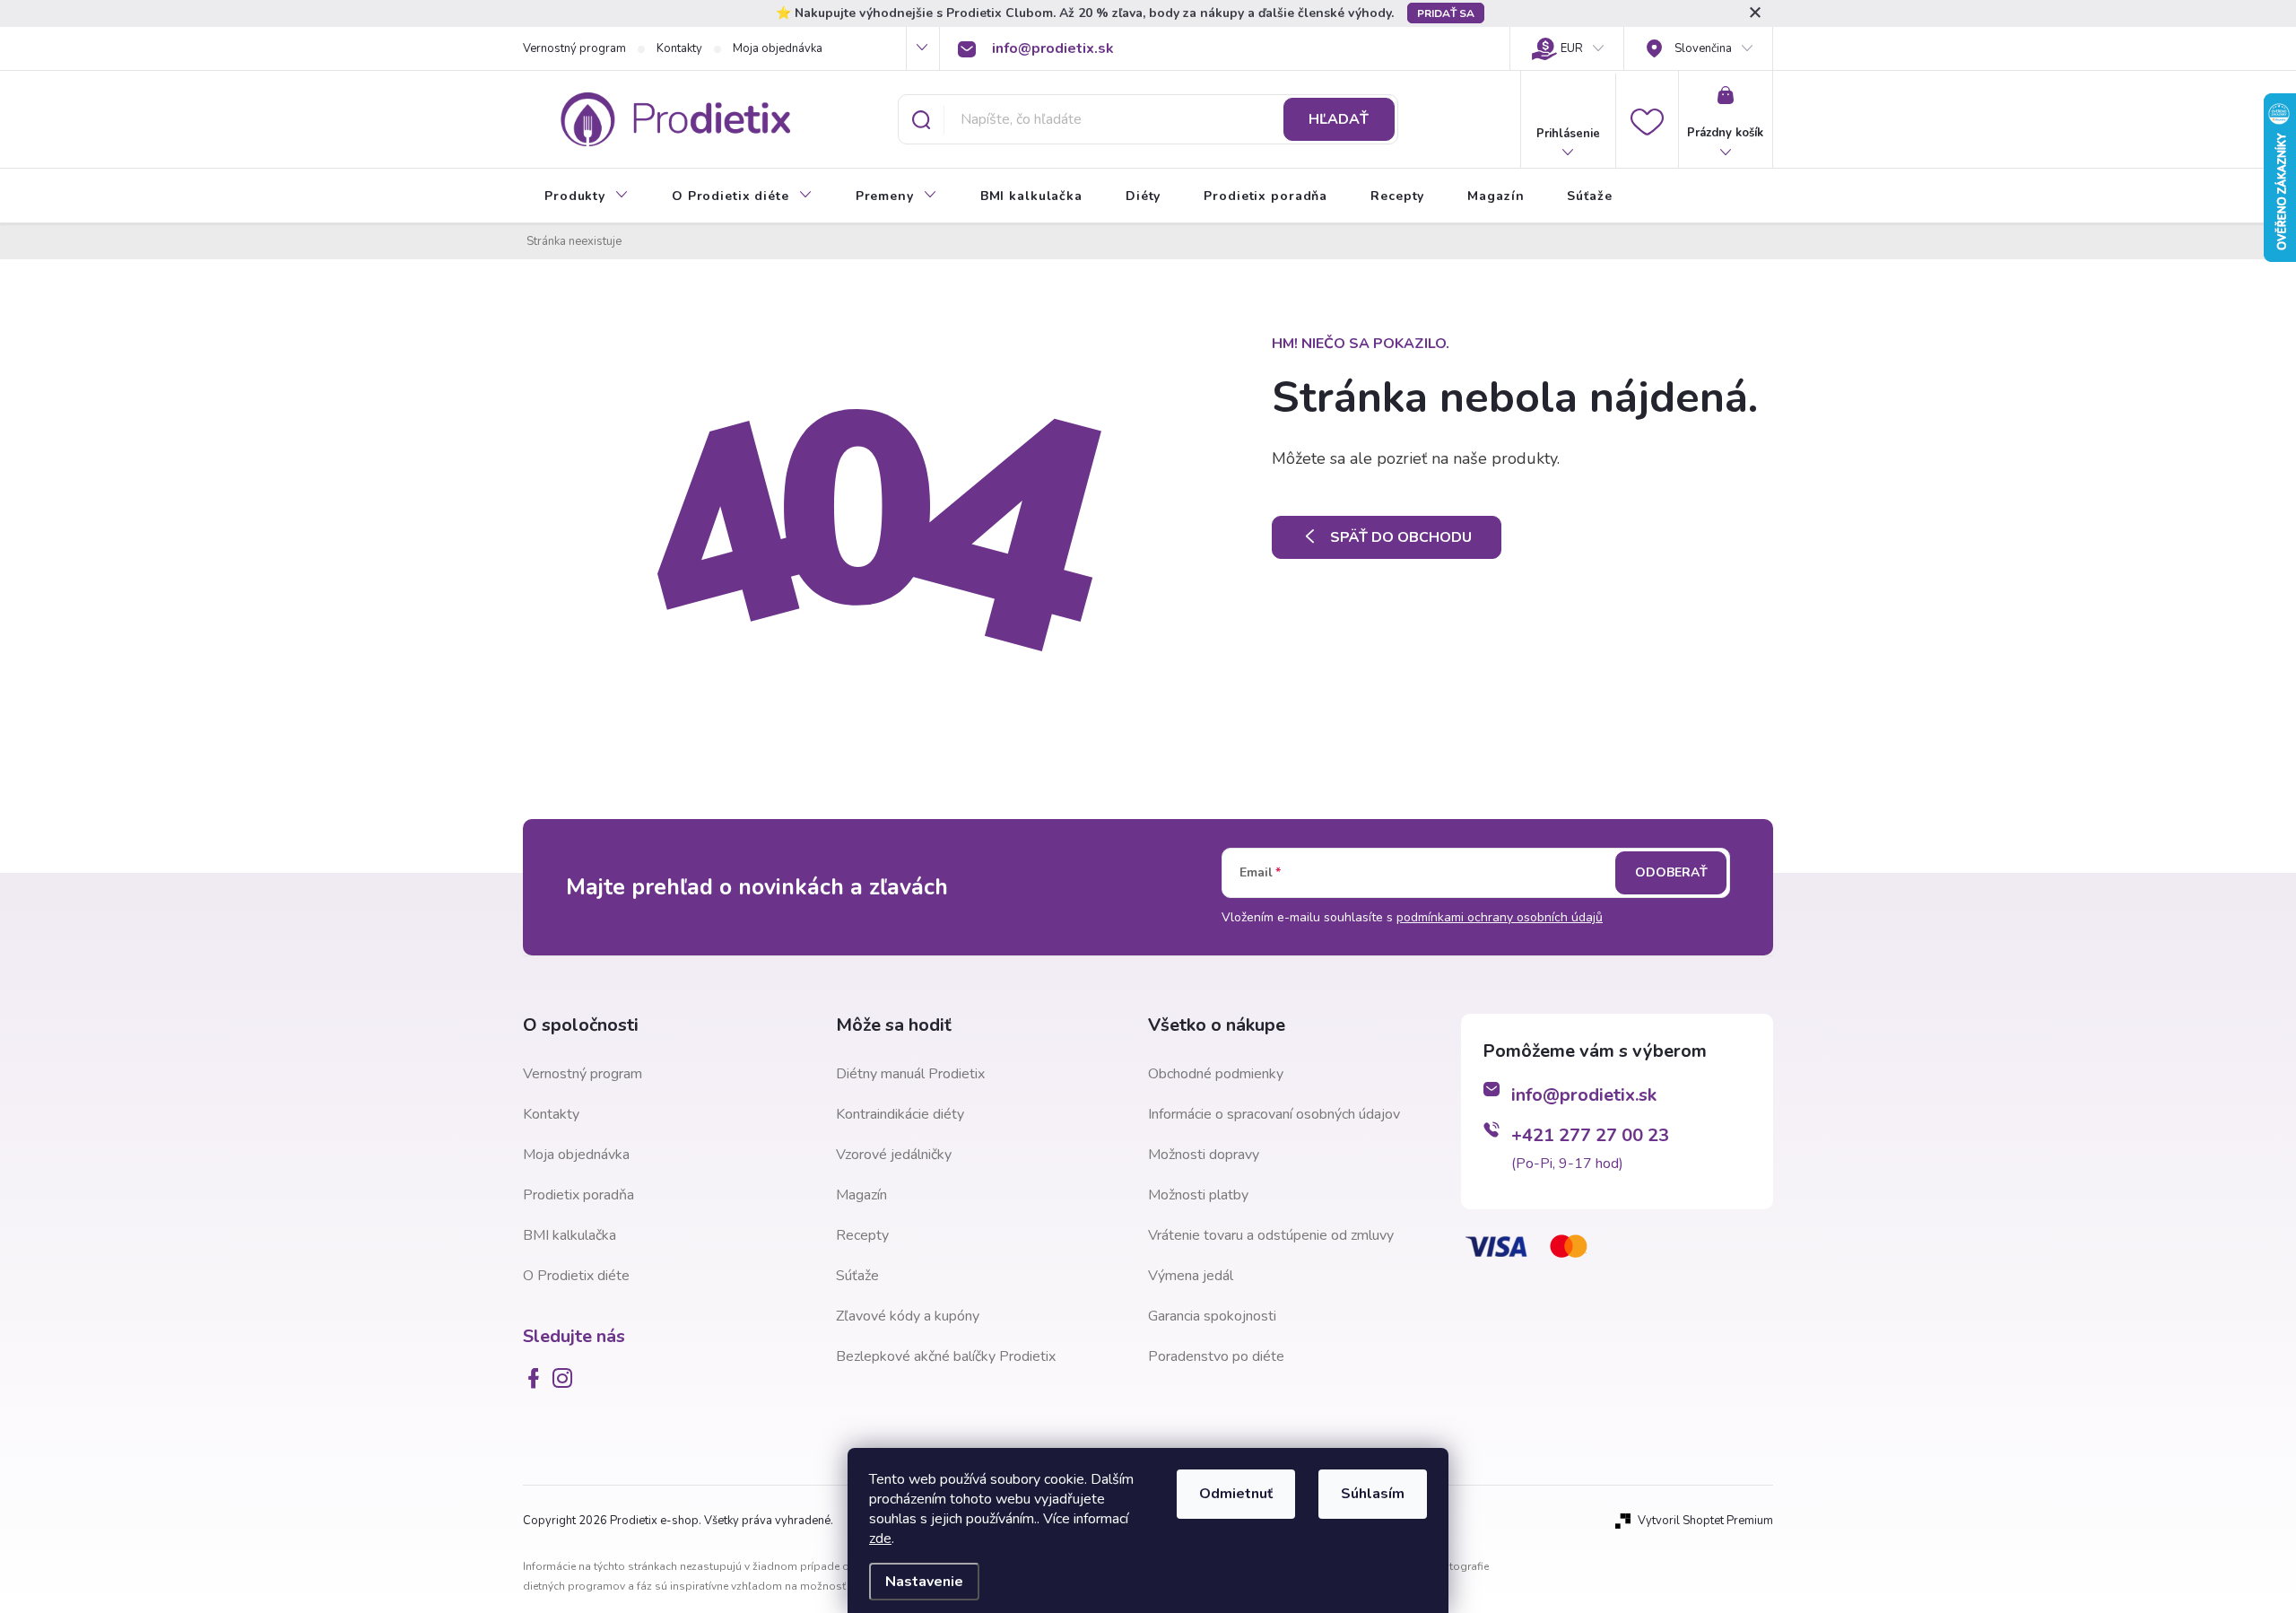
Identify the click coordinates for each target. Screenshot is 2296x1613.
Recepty (862, 1235)
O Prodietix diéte (576, 1276)
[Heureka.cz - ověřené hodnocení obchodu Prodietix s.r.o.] (1551, 1366)
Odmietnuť (1236, 1494)
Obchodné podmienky (1216, 1074)
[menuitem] (587, 196)
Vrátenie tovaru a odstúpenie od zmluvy (1271, 1235)
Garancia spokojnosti (1212, 1316)
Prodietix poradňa (578, 1195)
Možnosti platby (1198, 1195)
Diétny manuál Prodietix (910, 1074)
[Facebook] (537, 1378)
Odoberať (1671, 872)
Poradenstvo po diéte (1216, 1356)
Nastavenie (924, 1582)
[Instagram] (566, 1378)
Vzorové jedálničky (894, 1155)
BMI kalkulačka (570, 1235)
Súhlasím (1373, 1494)
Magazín (861, 1195)
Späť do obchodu (1401, 537)
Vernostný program (574, 48)
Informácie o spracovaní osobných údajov (1274, 1114)
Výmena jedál (1191, 1276)
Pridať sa (1446, 13)
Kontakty (679, 48)
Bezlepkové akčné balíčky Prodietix (946, 1356)
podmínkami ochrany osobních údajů (1500, 917)
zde (880, 1539)
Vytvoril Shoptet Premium (1705, 1521)
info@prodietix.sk (1584, 1095)
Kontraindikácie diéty (900, 1114)
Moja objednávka (778, 48)
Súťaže (857, 1276)
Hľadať (1339, 119)
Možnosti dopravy (1204, 1155)
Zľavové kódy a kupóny (908, 1316)
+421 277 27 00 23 (1590, 1135)
